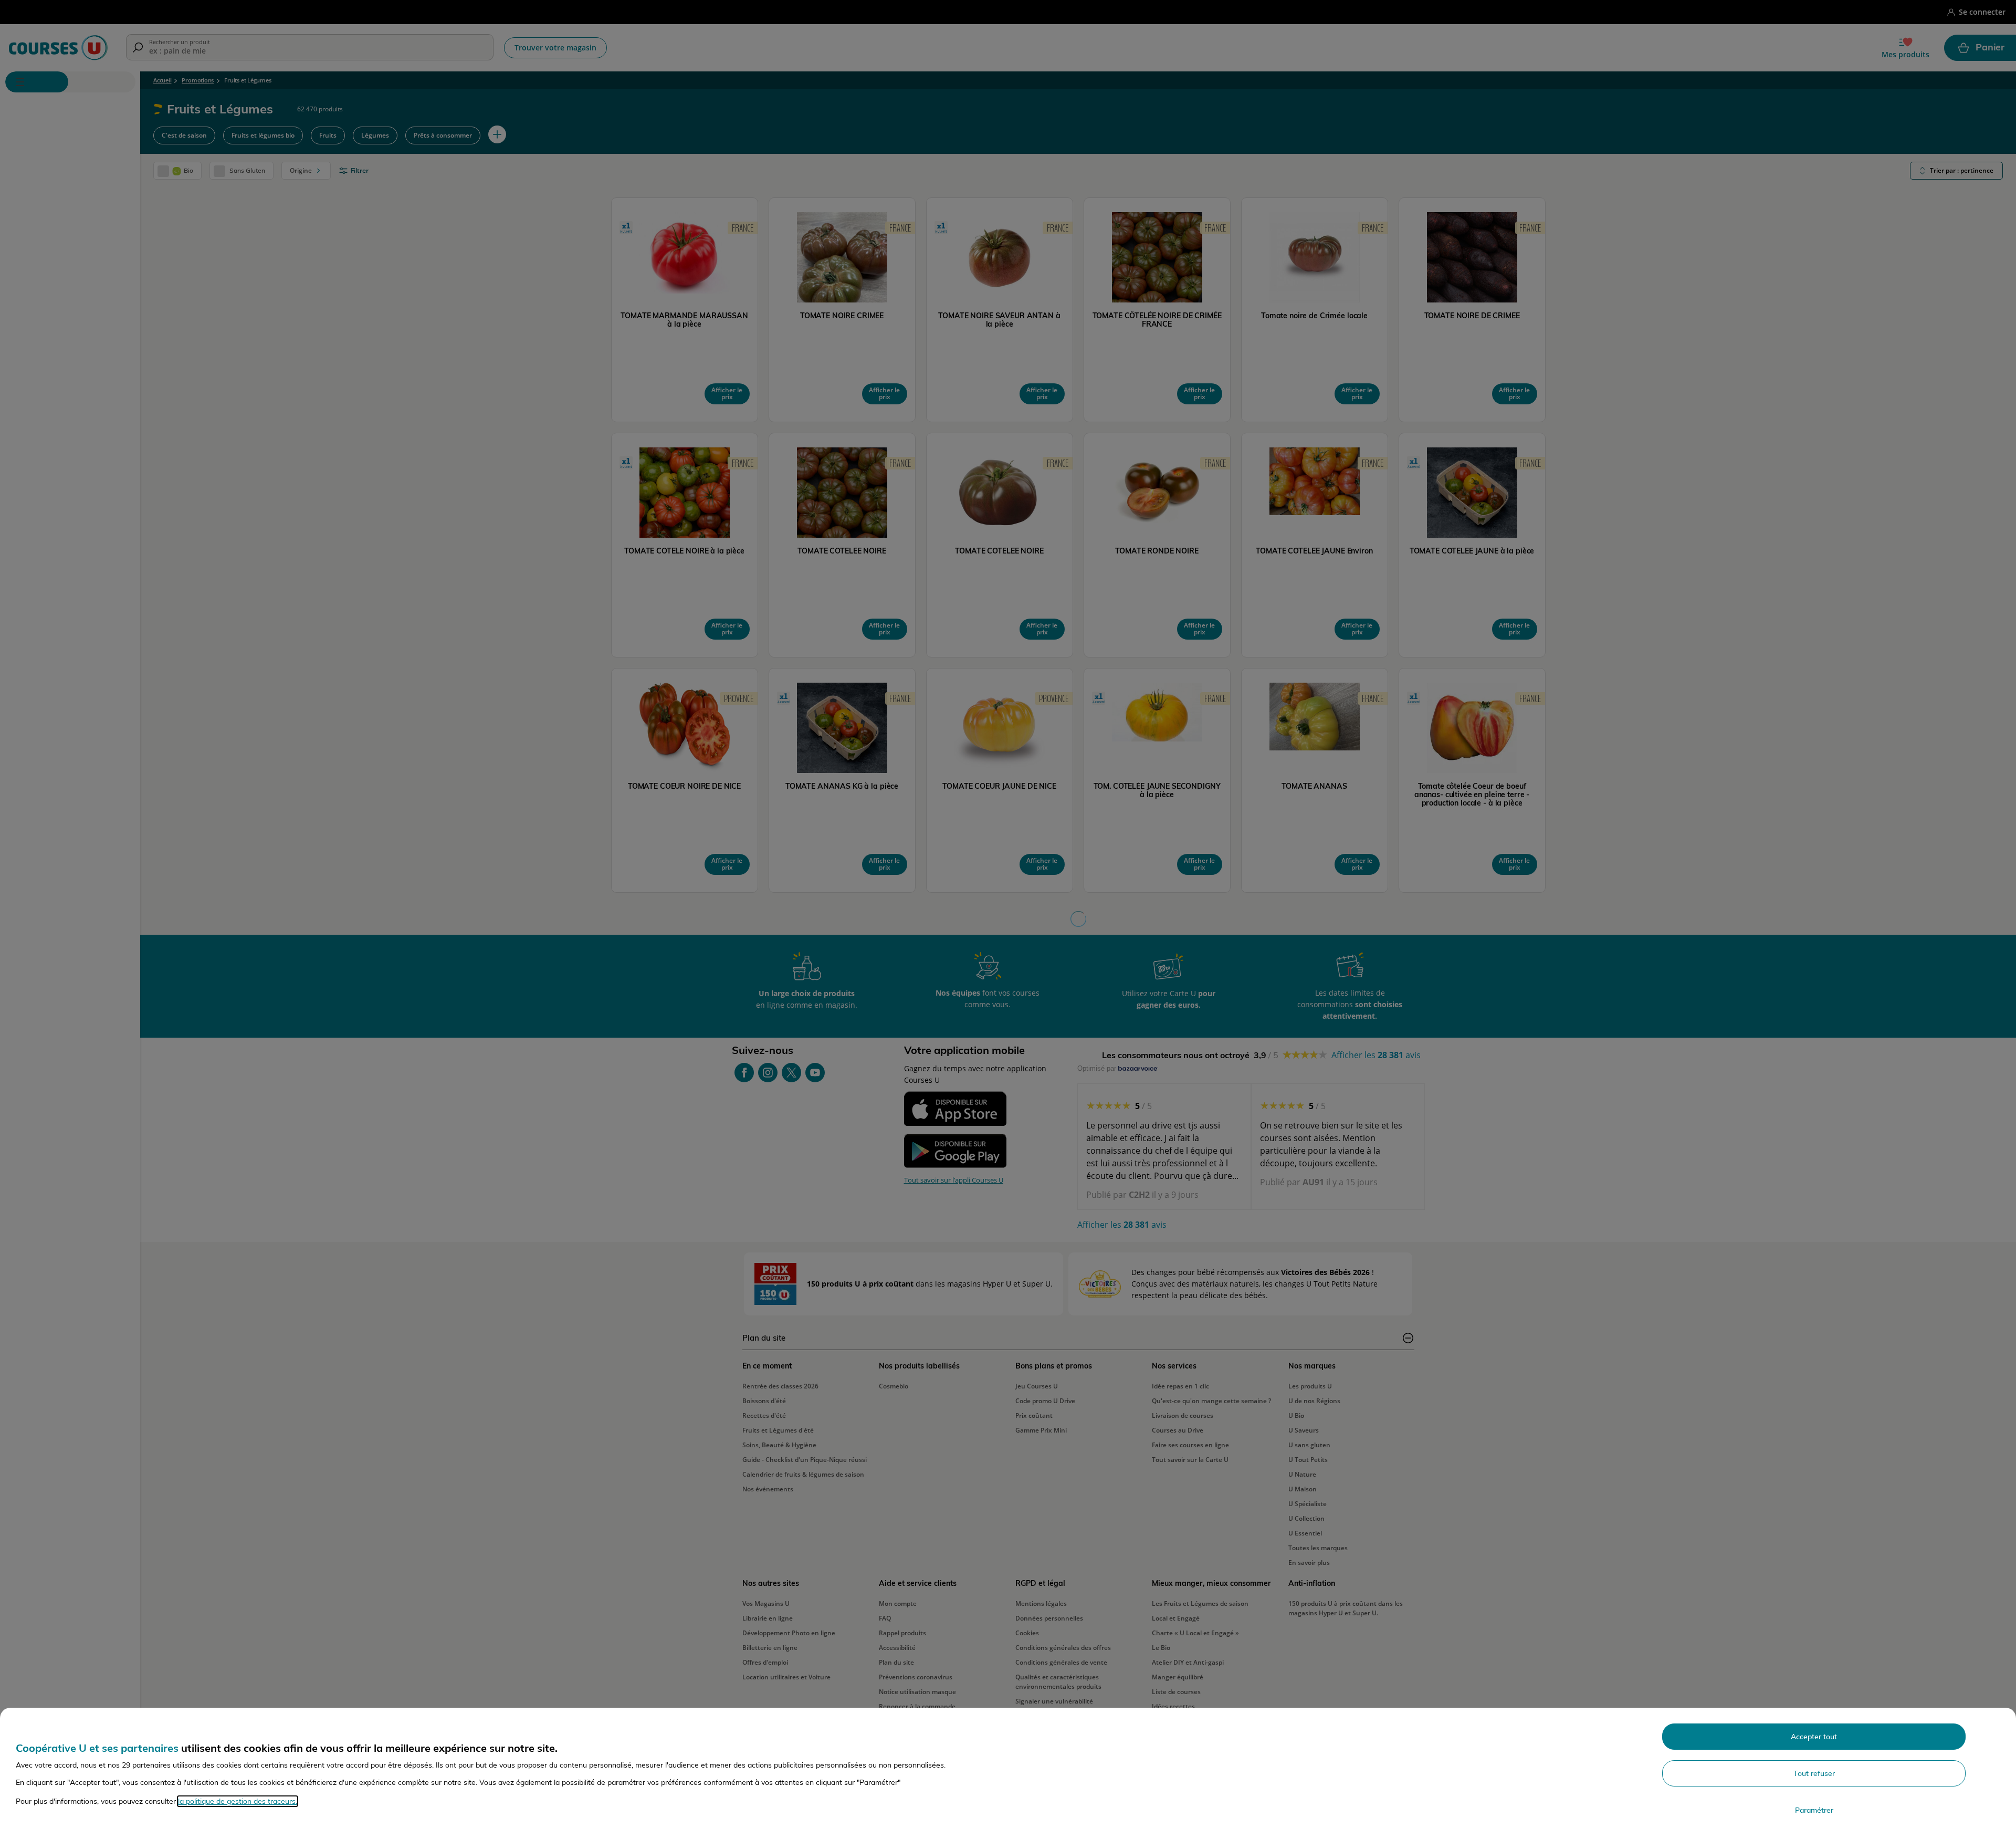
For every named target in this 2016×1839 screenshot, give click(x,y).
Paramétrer (1814, 1810)
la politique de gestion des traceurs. (238, 1801)
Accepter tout (1814, 1737)
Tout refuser (1814, 1773)
